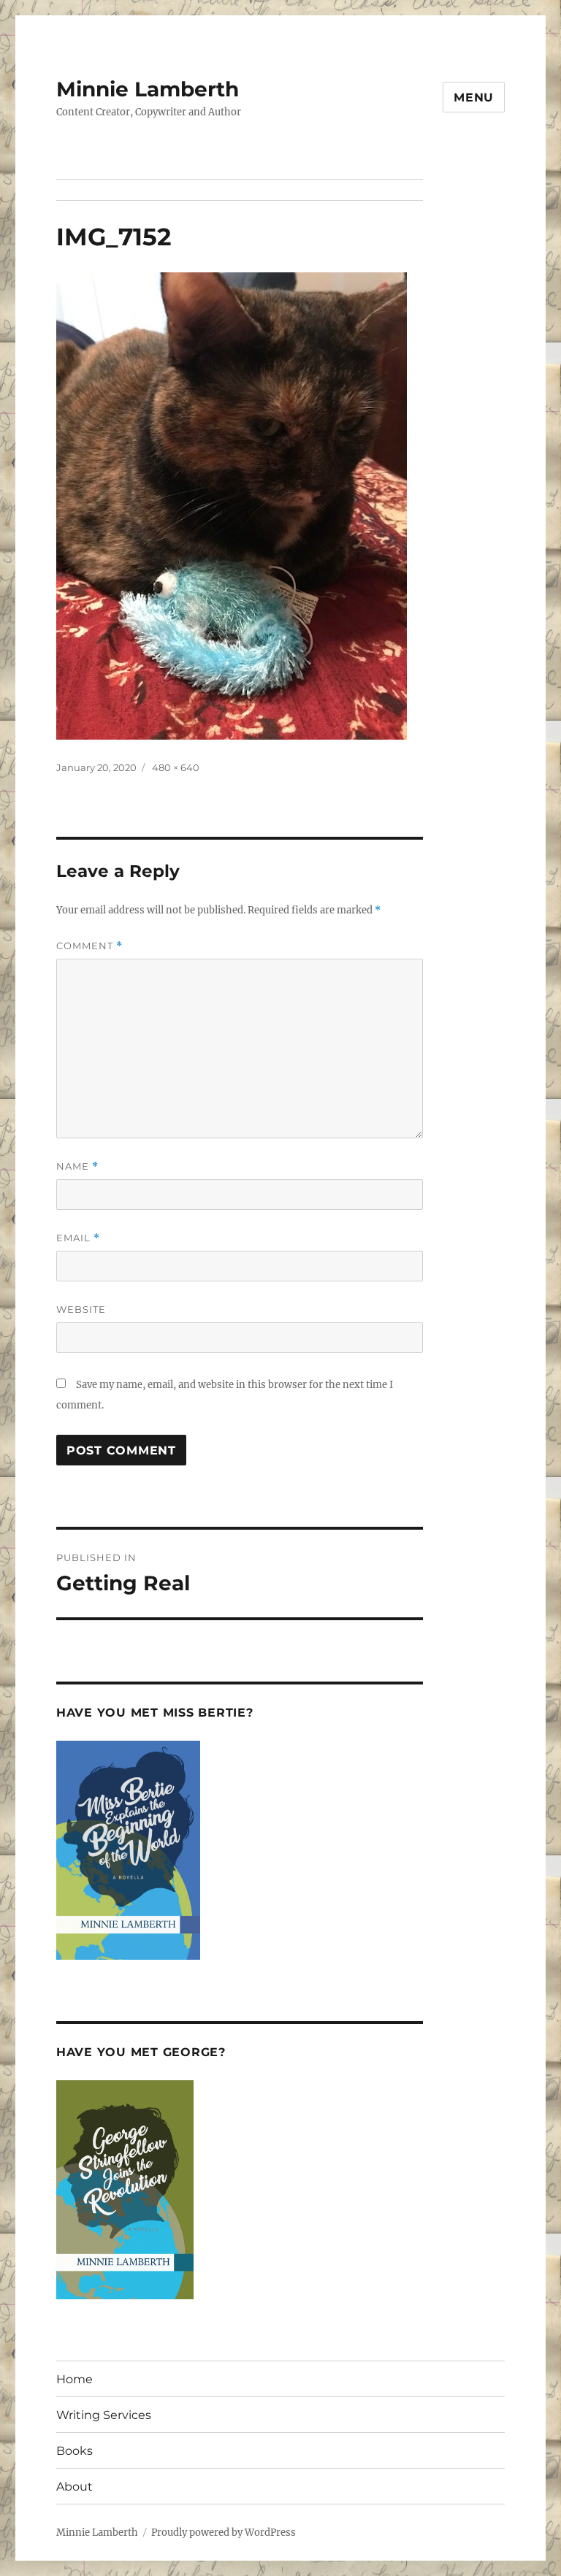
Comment (89, 946)
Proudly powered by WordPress (224, 2533)
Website (81, 1309)
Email (78, 1238)
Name (77, 1166)
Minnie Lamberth (148, 89)
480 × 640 (176, 767)
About (75, 2487)
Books (75, 2451)
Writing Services (104, 2415)
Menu (474, 97)
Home (75, 2379)
